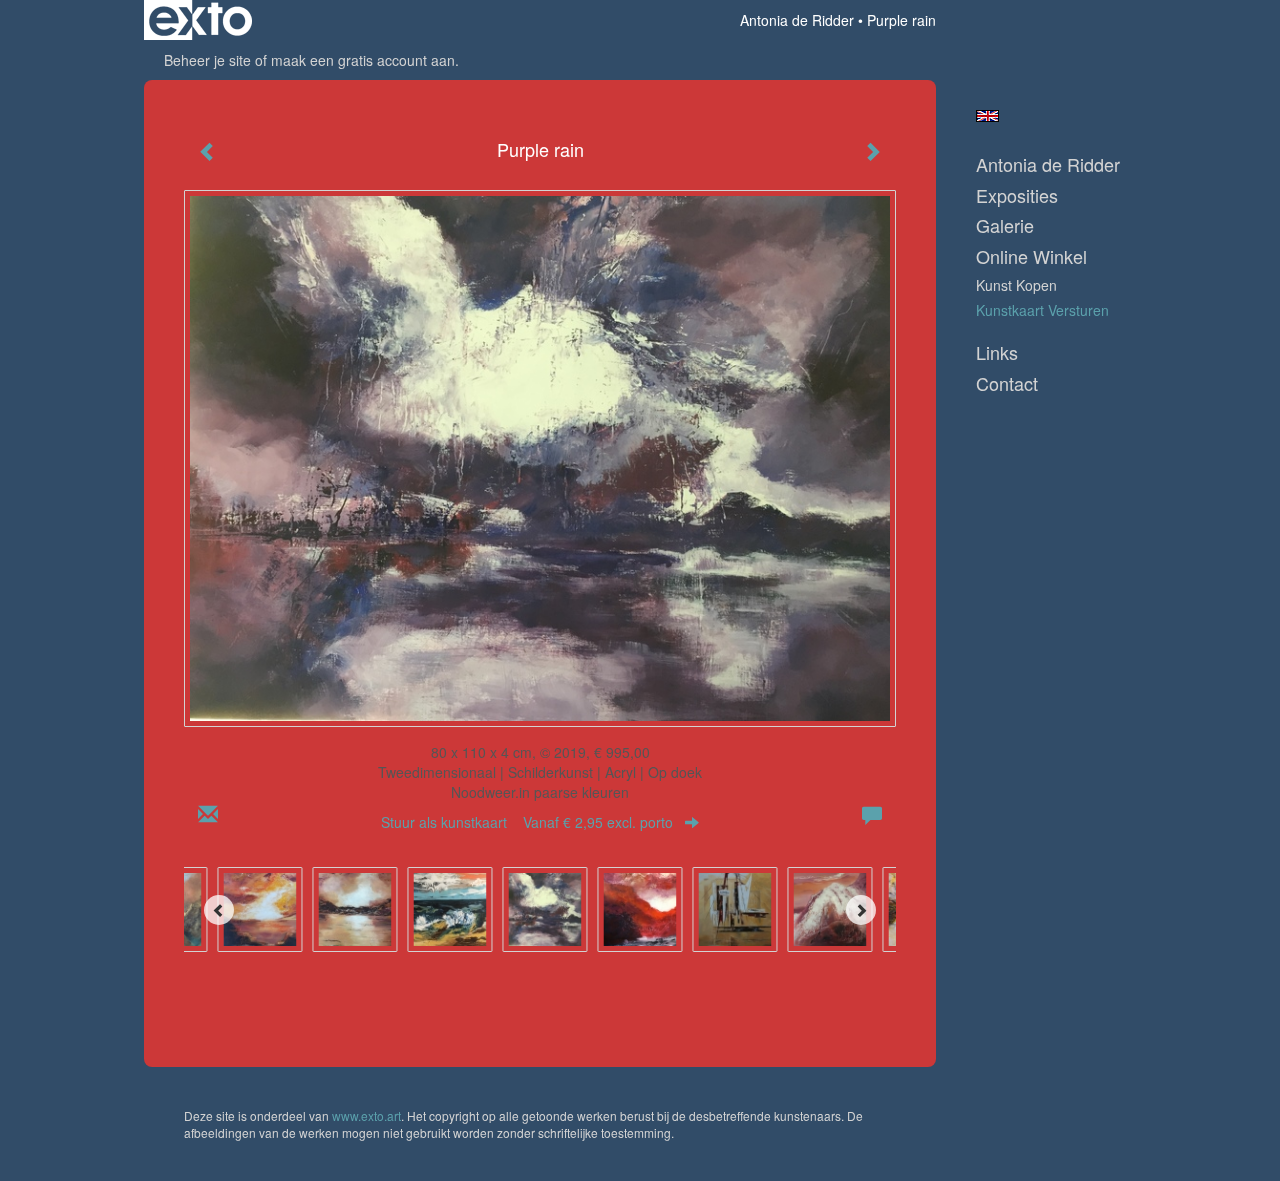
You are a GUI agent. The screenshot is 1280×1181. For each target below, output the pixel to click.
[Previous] (219, 910)
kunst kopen (1016, 285)
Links (997, 352)
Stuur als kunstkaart (527, 822)
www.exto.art (366, 1115)
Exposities (1017, 195)
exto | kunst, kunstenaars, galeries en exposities (200, 20)
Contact (1007, 383)
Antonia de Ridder (797, 20)
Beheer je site (207, 60)
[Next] (861, 910)
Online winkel (1031, 256)
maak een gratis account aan (363, 60)
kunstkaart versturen (1042, 310)
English (987, 116)
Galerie (1005, 225)
